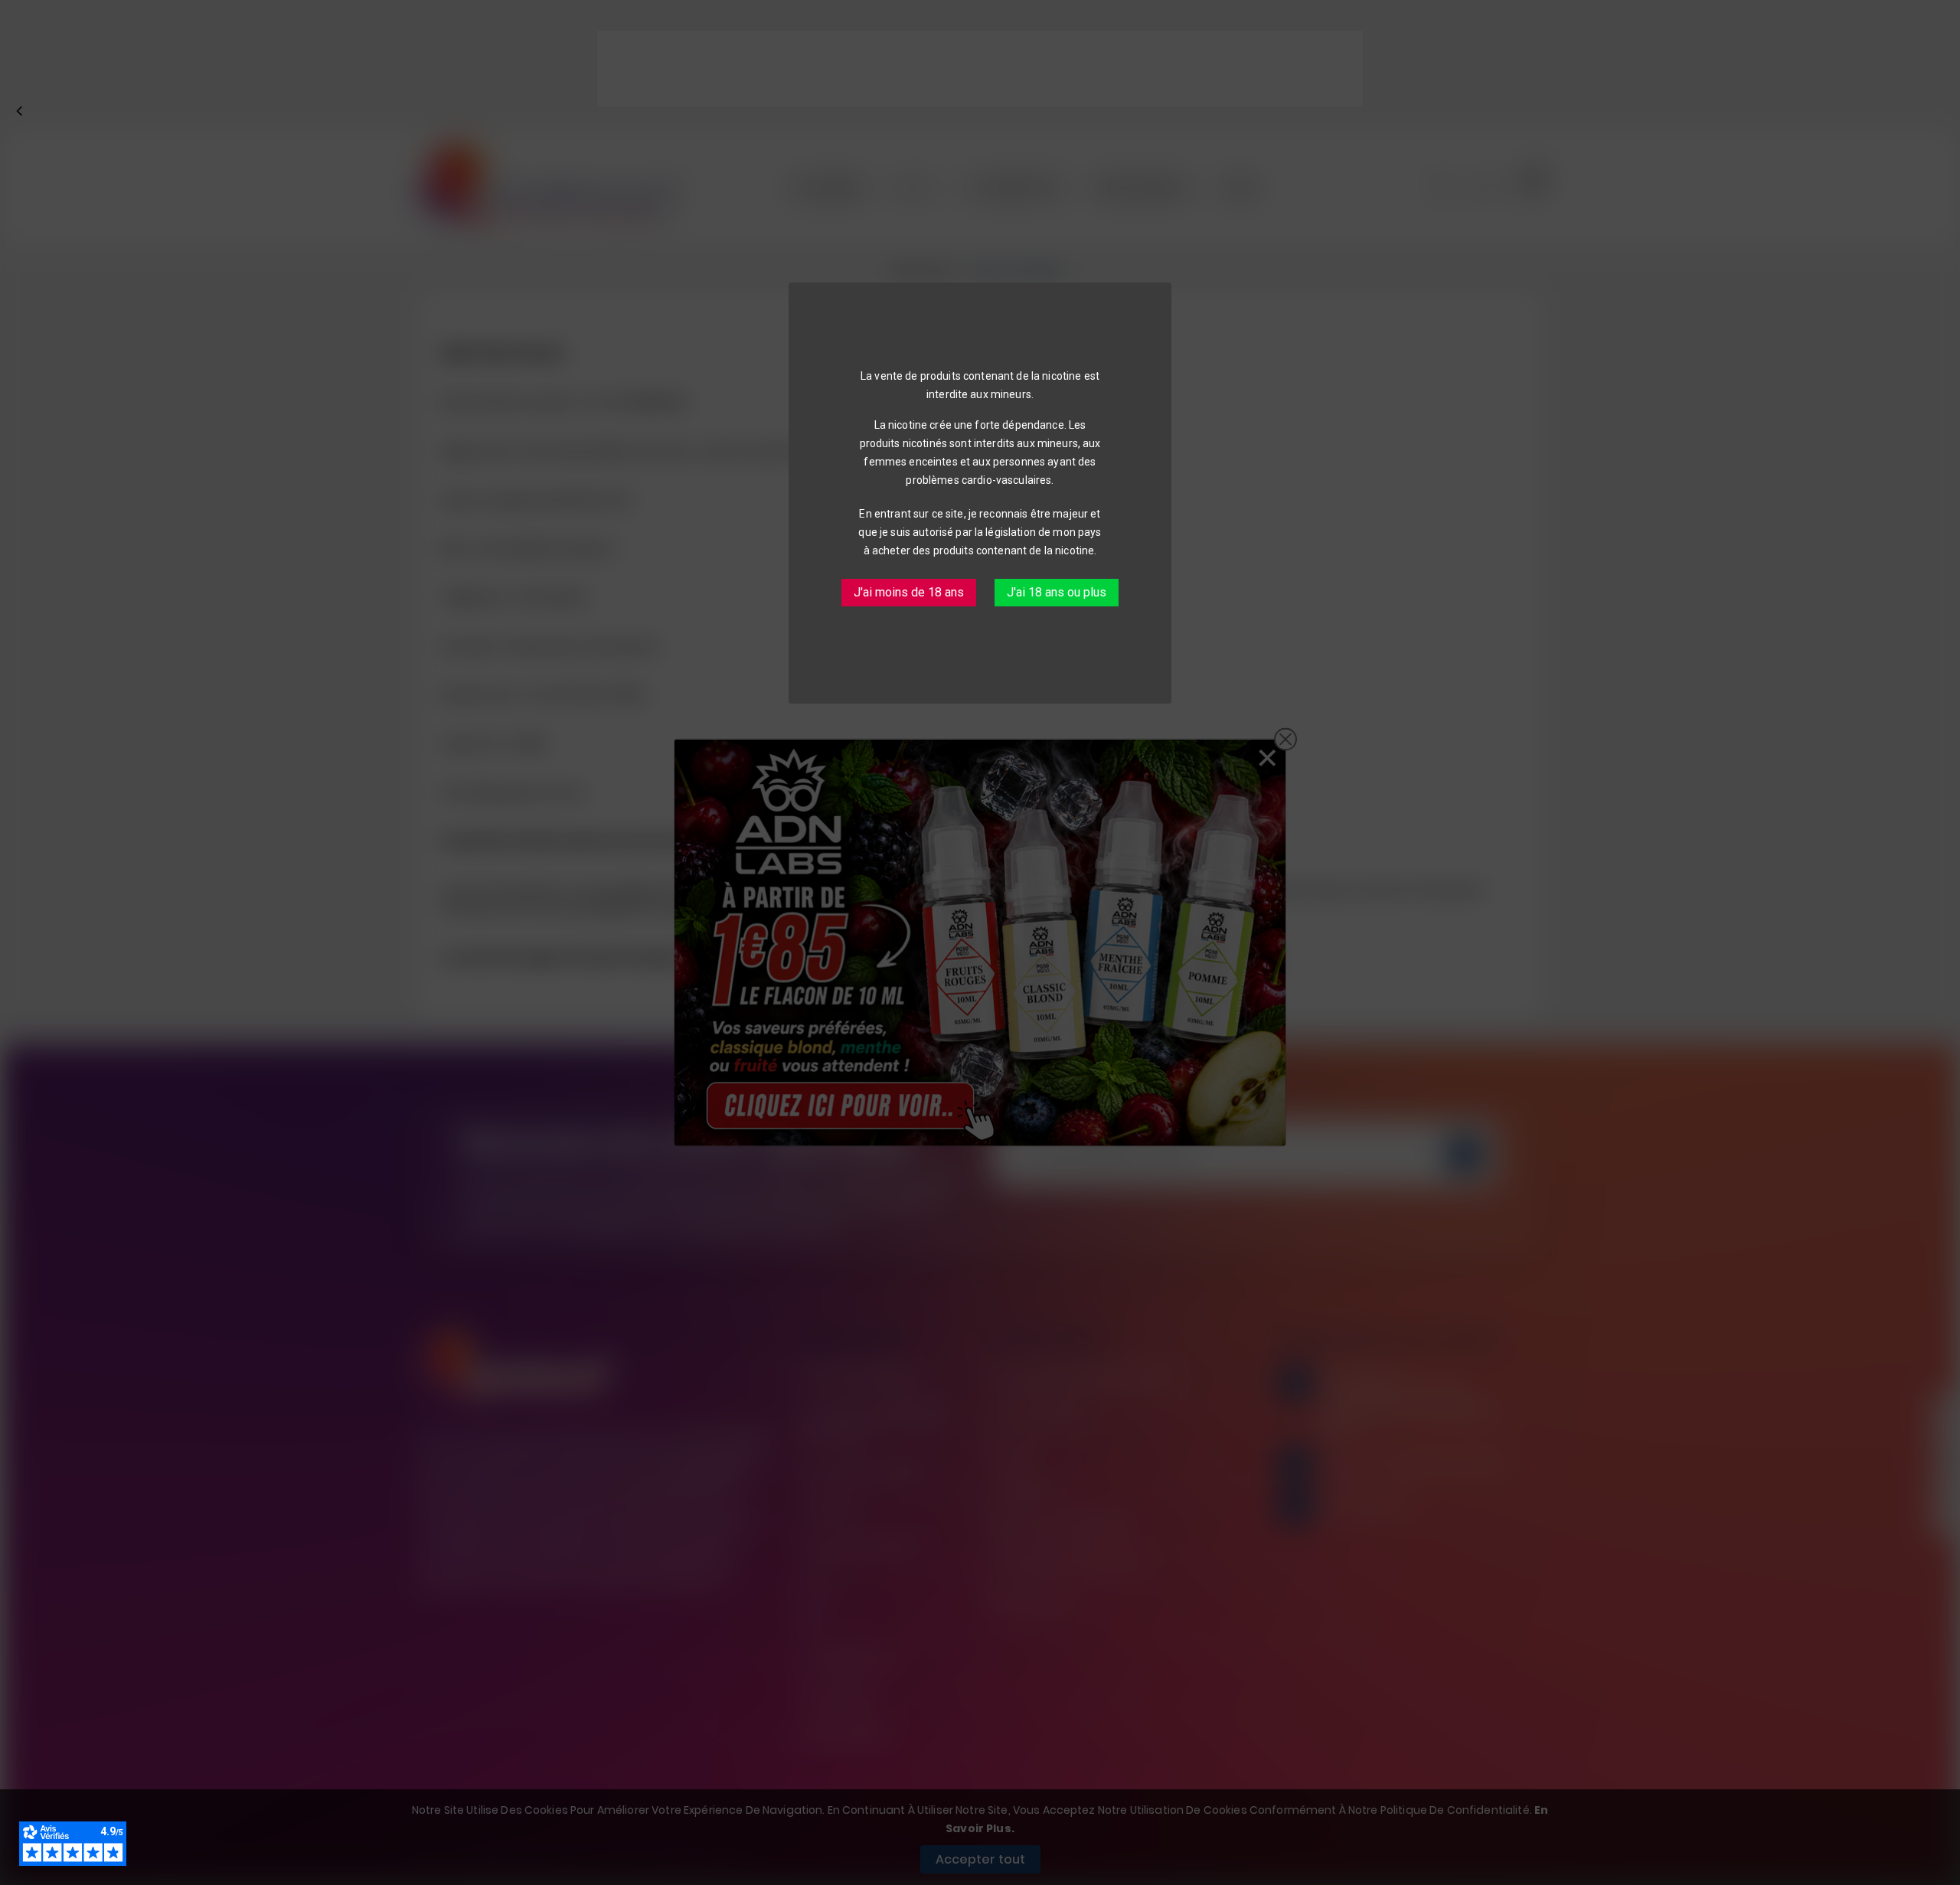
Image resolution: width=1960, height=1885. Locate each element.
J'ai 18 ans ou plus (1057, 592)
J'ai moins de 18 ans (909, 592)
